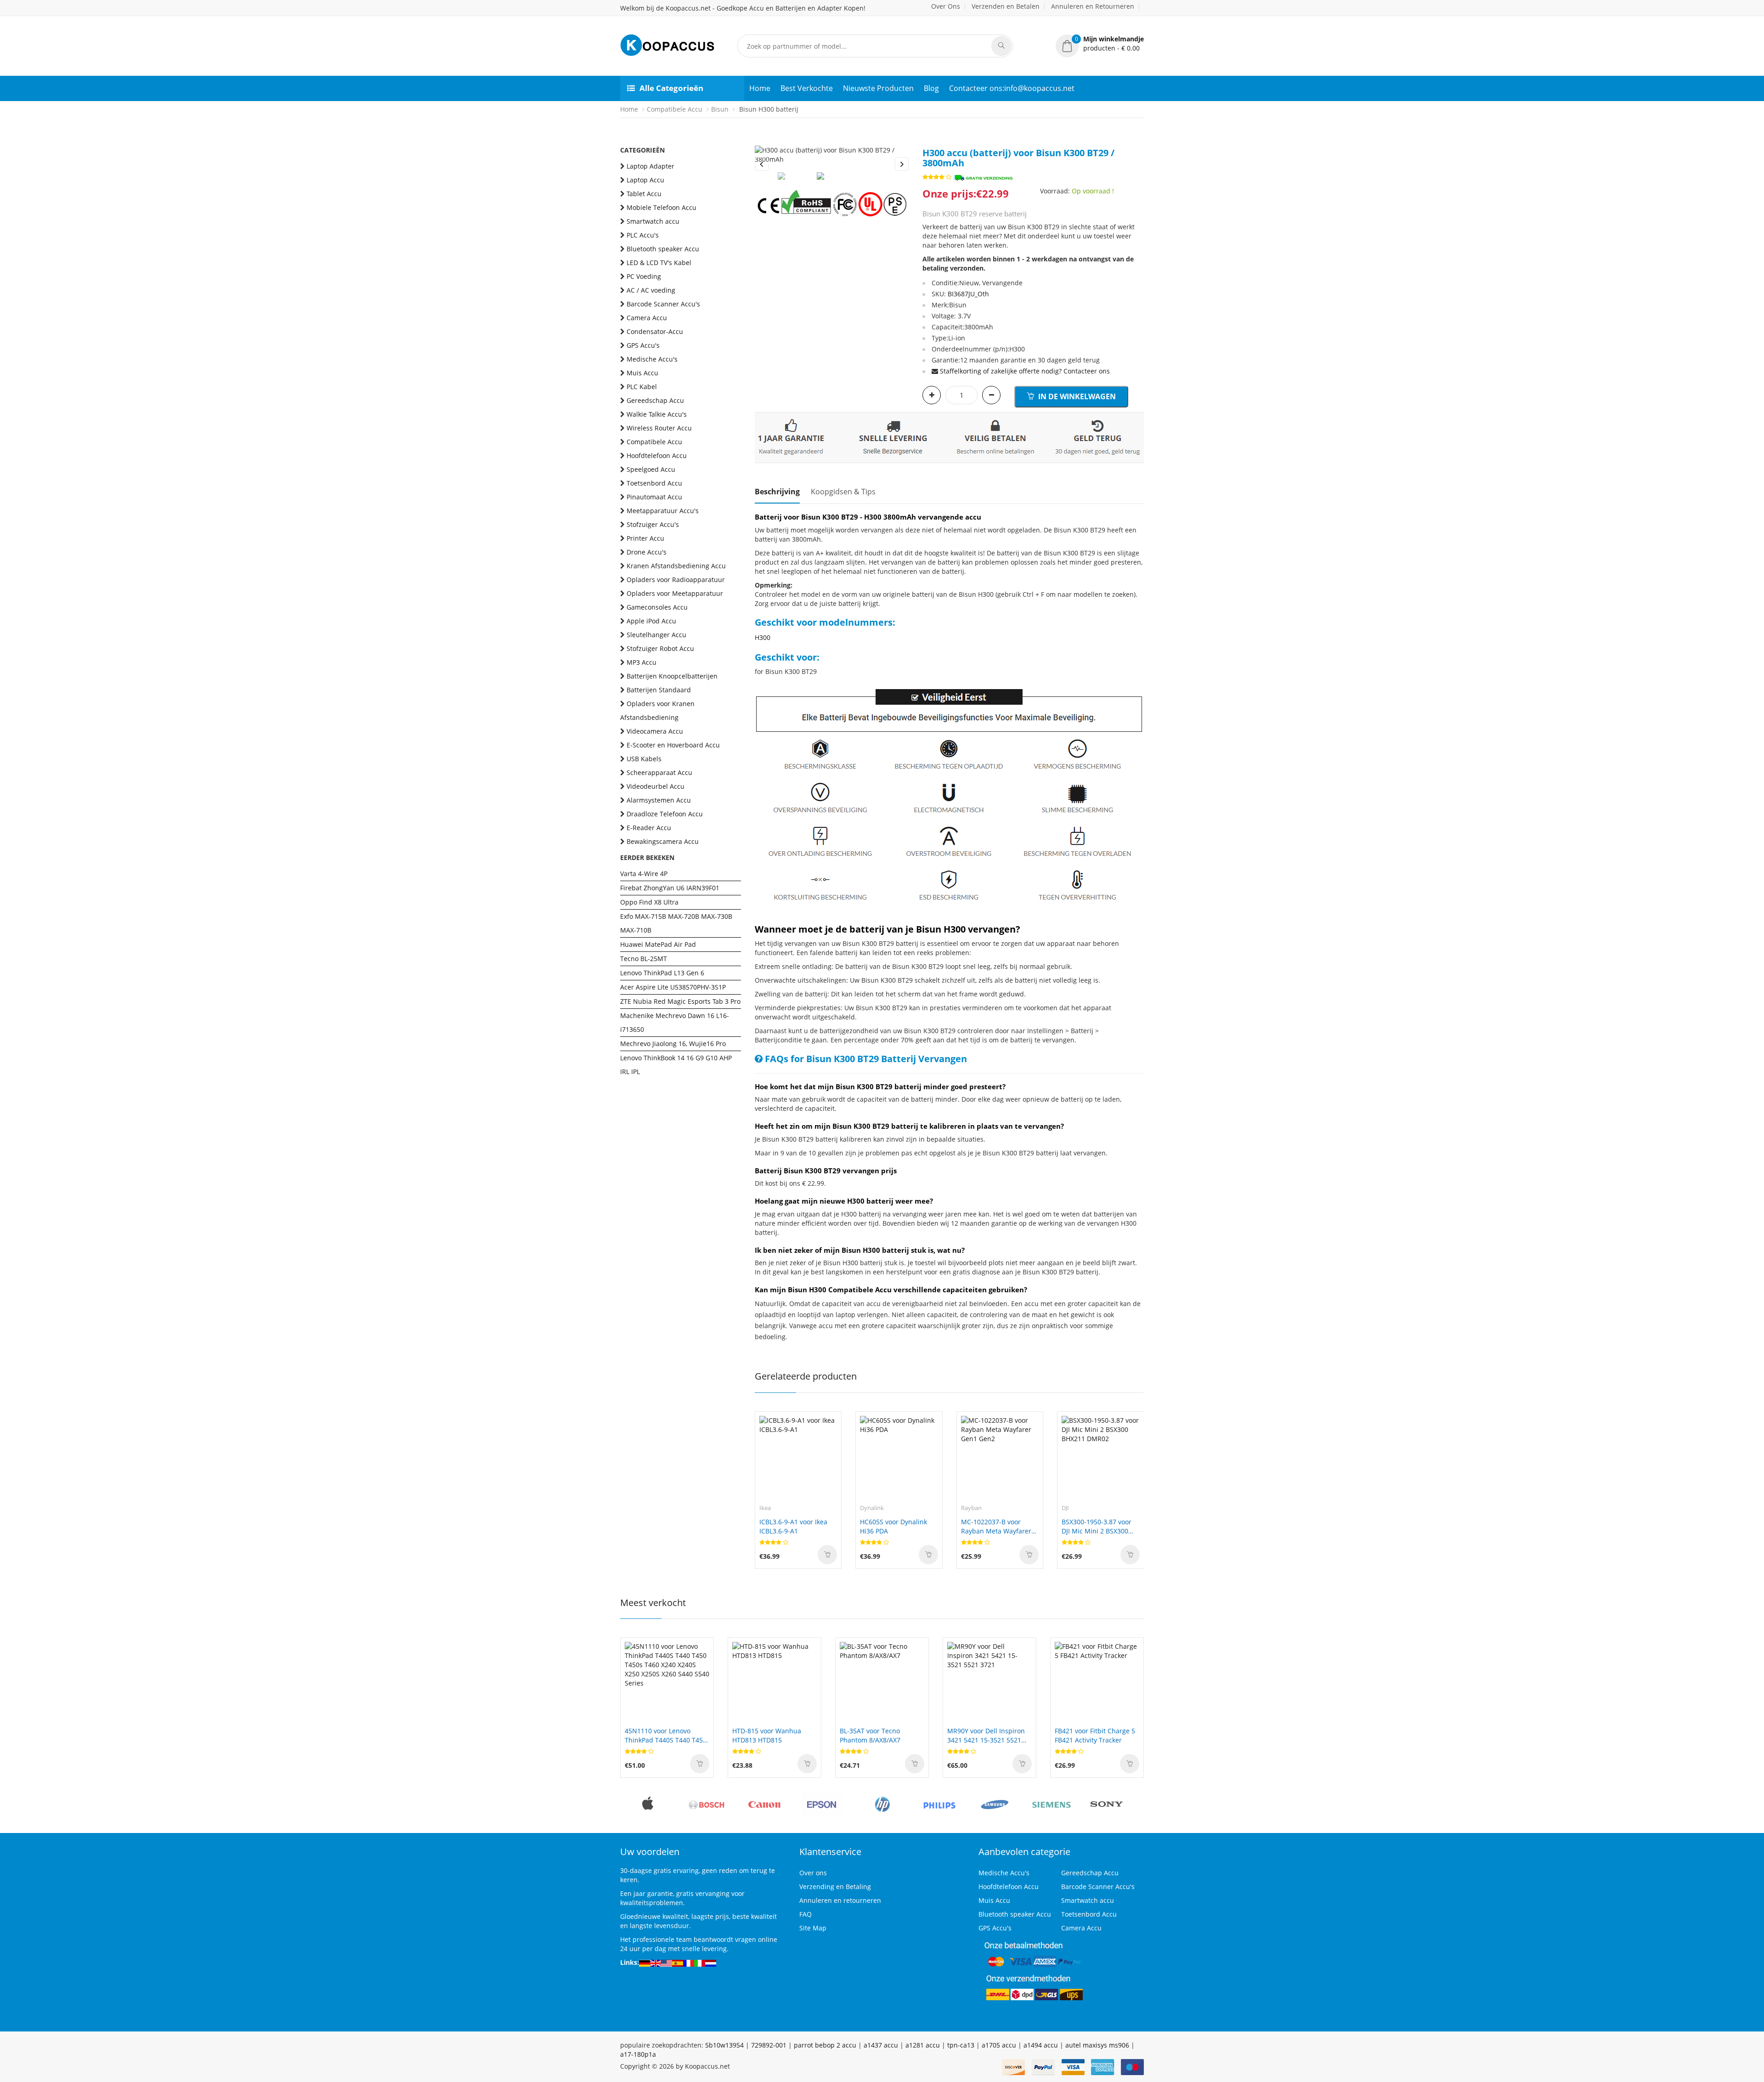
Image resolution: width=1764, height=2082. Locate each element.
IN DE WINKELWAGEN (1076, 396)
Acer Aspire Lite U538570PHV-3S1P (673, 987)
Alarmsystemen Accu (659, 800)
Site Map (813, 1928)
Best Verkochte (807, 88)
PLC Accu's (643, 235)
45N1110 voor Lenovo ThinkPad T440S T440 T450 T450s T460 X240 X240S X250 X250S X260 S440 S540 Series (667, 1736)
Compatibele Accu (675, 109)
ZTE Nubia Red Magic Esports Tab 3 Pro (680, 1001)
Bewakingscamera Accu (663, 841)
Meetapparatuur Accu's (663, 511)
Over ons (813, 1873)
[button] (1100, 44)
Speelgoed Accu (651, 469)
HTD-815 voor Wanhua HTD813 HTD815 (767, 1735)
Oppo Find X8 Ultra (649, 902)
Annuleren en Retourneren (1093, 6)
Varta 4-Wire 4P (644, 874)
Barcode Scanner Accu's (663, 304)
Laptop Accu (645, 180)
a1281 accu (923, 2045)
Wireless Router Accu (659, 428)
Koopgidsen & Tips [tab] (843, 492)
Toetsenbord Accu (654, 483)
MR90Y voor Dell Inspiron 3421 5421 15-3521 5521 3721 (986, 1736)
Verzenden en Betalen (1006, 6)
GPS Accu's (643, 345)
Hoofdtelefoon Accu (657, 455)
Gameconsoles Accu (657, 607)
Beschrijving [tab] (777, 492)
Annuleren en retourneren (840, 1900)
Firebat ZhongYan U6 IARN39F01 (670, 888)
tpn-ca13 (961, 2045)
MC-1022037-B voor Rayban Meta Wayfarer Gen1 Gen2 (996, 1527)
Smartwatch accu (653, 221)
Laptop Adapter (650, 166)
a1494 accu (1041, 2045)
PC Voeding (644, 276)
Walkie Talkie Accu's (657, 414)
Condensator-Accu (655, 331)
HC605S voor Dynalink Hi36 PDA (893, 1526)
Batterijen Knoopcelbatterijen (672, 676)
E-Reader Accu (649, 828)
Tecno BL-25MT (644, 959)
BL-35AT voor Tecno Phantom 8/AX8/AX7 (870, 1735)
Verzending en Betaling (835, 1887)
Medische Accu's (652, 359)
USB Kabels (644, 759)
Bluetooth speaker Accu (663, 249)
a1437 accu (881, 2045)
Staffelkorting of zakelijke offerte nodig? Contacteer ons (1025, 371)
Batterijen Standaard (659, 690)
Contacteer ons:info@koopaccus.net (1012, 88)
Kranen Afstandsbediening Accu (676, 566)
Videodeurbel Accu (656, 786)
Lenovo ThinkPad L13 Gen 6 (662, 973)
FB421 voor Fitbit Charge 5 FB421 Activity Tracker (1095, 1735)
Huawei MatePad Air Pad (658, 944)
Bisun (720, 109)
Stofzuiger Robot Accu (660, 648)
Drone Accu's (647, 552)
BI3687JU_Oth (968, 294)
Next (902, 164)
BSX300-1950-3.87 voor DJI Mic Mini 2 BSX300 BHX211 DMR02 (1097, 1527)
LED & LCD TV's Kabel (659, 263)
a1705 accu (999, 2045)
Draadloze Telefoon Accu (665, 814)
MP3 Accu (642, 662)
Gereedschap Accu (655, 400)
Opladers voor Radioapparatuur (676, 580)
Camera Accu (647, 318)
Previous (762, 164)
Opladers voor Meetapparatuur (675, 593)
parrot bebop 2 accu (825, 2045)
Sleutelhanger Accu (656, 635)
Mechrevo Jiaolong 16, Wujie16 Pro (673, 1044)
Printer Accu (645, 538)
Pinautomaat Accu (654, 497)
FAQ (806, 1914)
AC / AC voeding (651, 290)
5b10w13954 (724, 2045)
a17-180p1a (638, 2054)
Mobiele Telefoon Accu (661, 207)
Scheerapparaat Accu (659, 772)
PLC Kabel (642, 387)
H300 (763, 637)
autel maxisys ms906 (1097, 2045)
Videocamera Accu (655, 731)
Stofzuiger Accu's (653, 524)
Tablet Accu (644, 194)
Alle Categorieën (671, 88)
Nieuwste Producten (878, 88)
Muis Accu (642, 373)
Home (760, 88)
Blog (931, 88)
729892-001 (769, 2045)
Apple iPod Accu (651, 621)
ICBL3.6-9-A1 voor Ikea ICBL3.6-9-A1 (793, 1526)
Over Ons (946, 6)
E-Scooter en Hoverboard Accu (673, 745)
